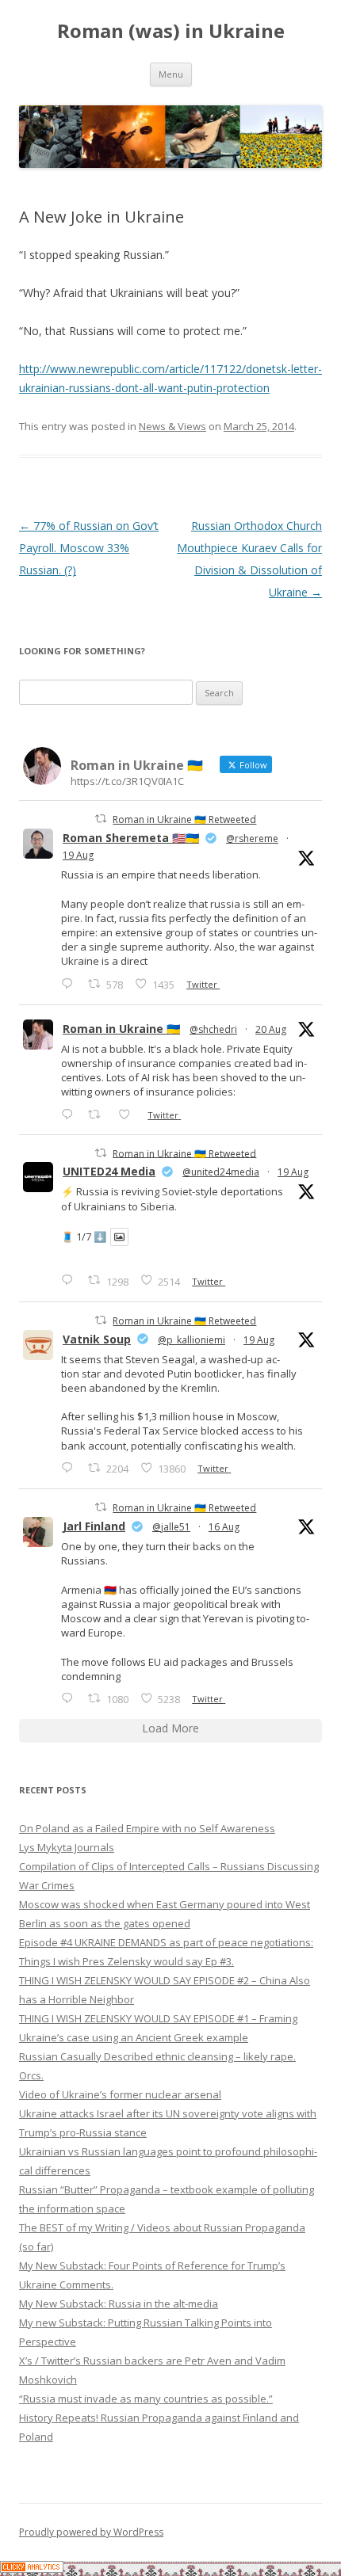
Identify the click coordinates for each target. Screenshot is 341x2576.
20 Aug (271, 1029)
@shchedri (213, 1029)
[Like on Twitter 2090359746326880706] (129, 1114)
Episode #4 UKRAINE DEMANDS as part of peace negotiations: (166, 1942)
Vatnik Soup (97, 1339)
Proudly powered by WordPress (91, 2532)
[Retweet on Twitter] (101, 819)
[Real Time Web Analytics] (32, 2568)
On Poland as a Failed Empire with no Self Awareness (147, 1828)
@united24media (221, 1172)
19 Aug (78, 855)
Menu (171, 74)
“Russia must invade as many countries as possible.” (146, 2399)
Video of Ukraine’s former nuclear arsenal (120, 2094)
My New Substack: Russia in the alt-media (119, 2304)
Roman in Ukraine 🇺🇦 (121, 1029)
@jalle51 (171, 1527)
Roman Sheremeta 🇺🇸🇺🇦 (131, 838)
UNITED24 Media (109, 1171)
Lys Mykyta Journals (67, 1847)
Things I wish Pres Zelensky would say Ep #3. (126, 1961)
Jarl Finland (94, 1526)
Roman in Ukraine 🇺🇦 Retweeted (184, 819)
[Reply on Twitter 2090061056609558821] (71, 983)
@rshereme (252, 838)
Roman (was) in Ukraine (171, 31)
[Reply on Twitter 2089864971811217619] (71, 1280)
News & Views (172, 426)
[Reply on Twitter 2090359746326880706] (71, 1114)
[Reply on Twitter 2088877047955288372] (71, 1698)
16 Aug (224, 1527)
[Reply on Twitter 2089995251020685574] (71, 1467)
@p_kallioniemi (192, 1340)
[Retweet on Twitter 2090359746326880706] (99, 1114)
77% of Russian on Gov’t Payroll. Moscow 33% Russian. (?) (89, 548)
